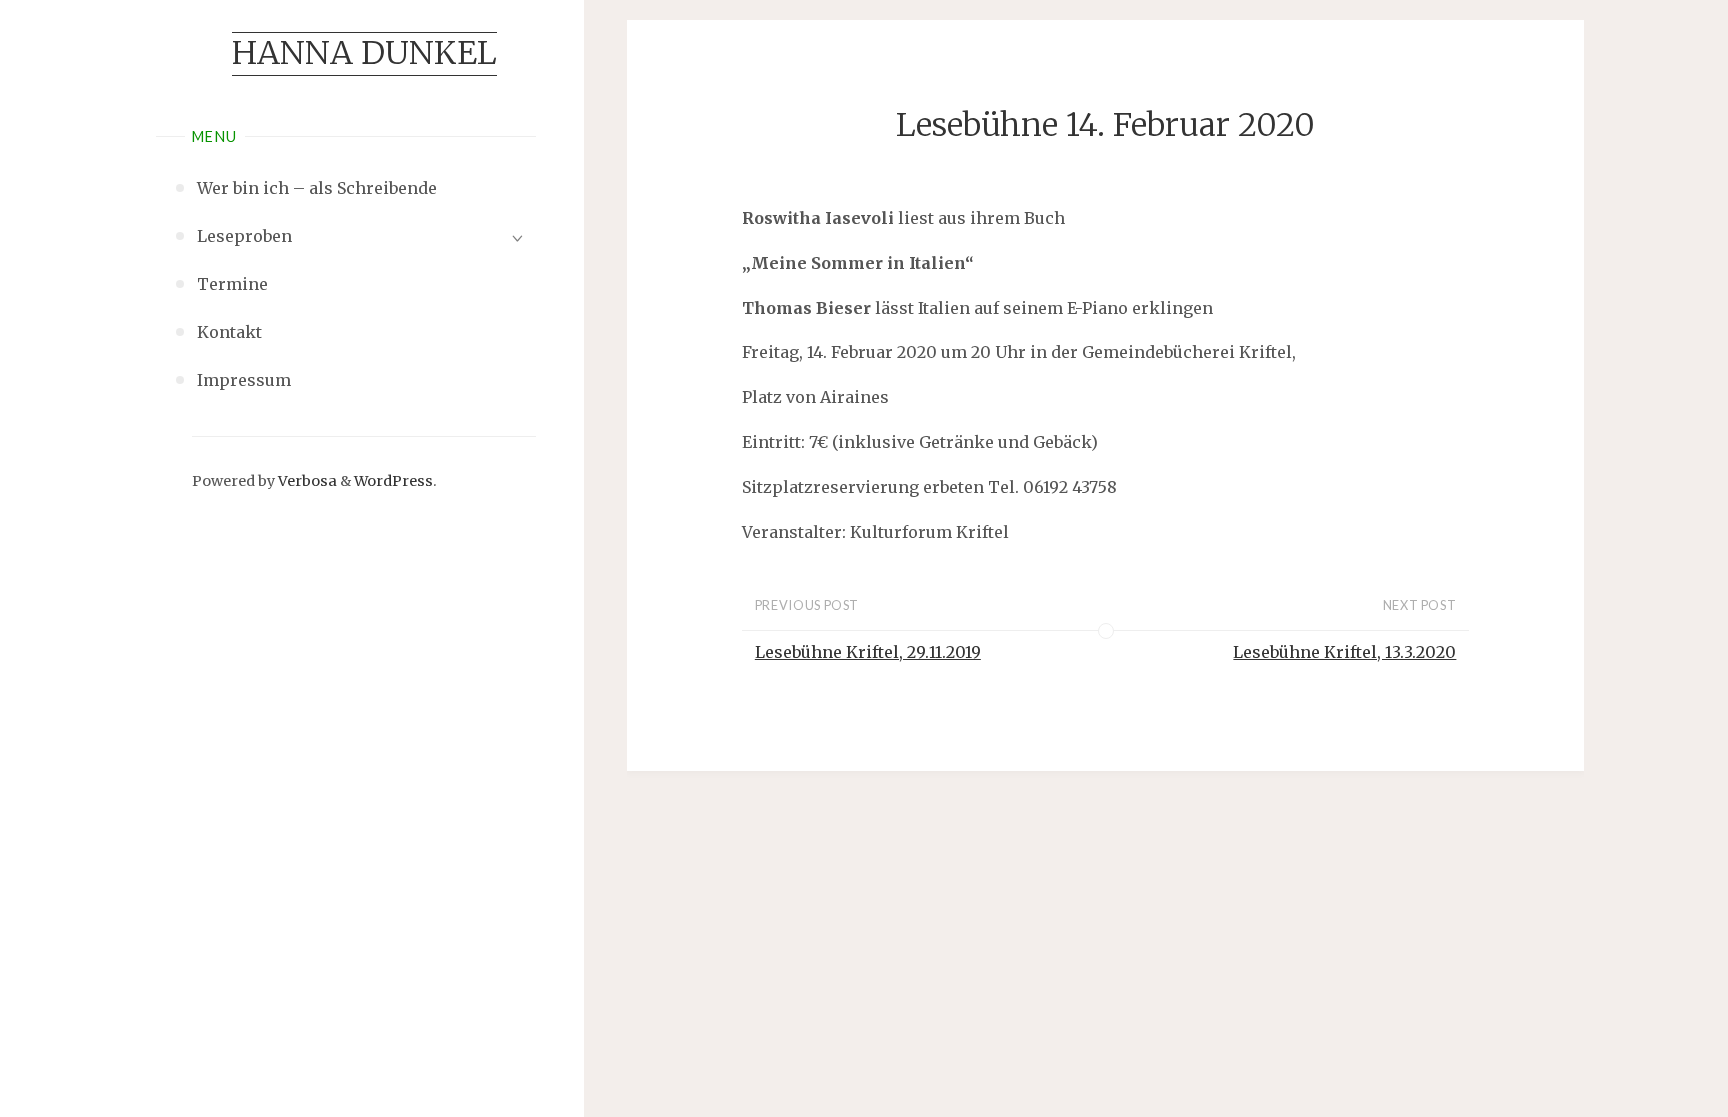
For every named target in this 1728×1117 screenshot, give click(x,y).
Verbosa (306, 481)
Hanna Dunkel (364, 53)
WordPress (393, 481)
